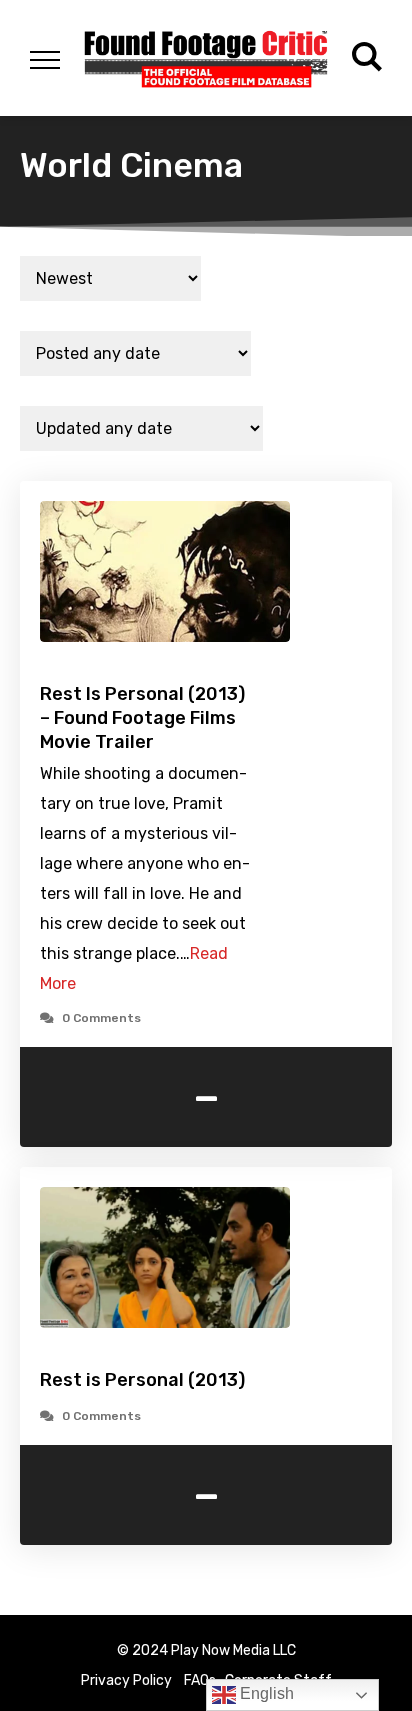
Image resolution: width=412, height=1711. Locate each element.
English (265, 1693)
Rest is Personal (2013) (142, 1380)
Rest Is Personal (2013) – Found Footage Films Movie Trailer (142, 718)
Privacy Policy (126, 1680)
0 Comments (101, 1018)
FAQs (200, 1680)
